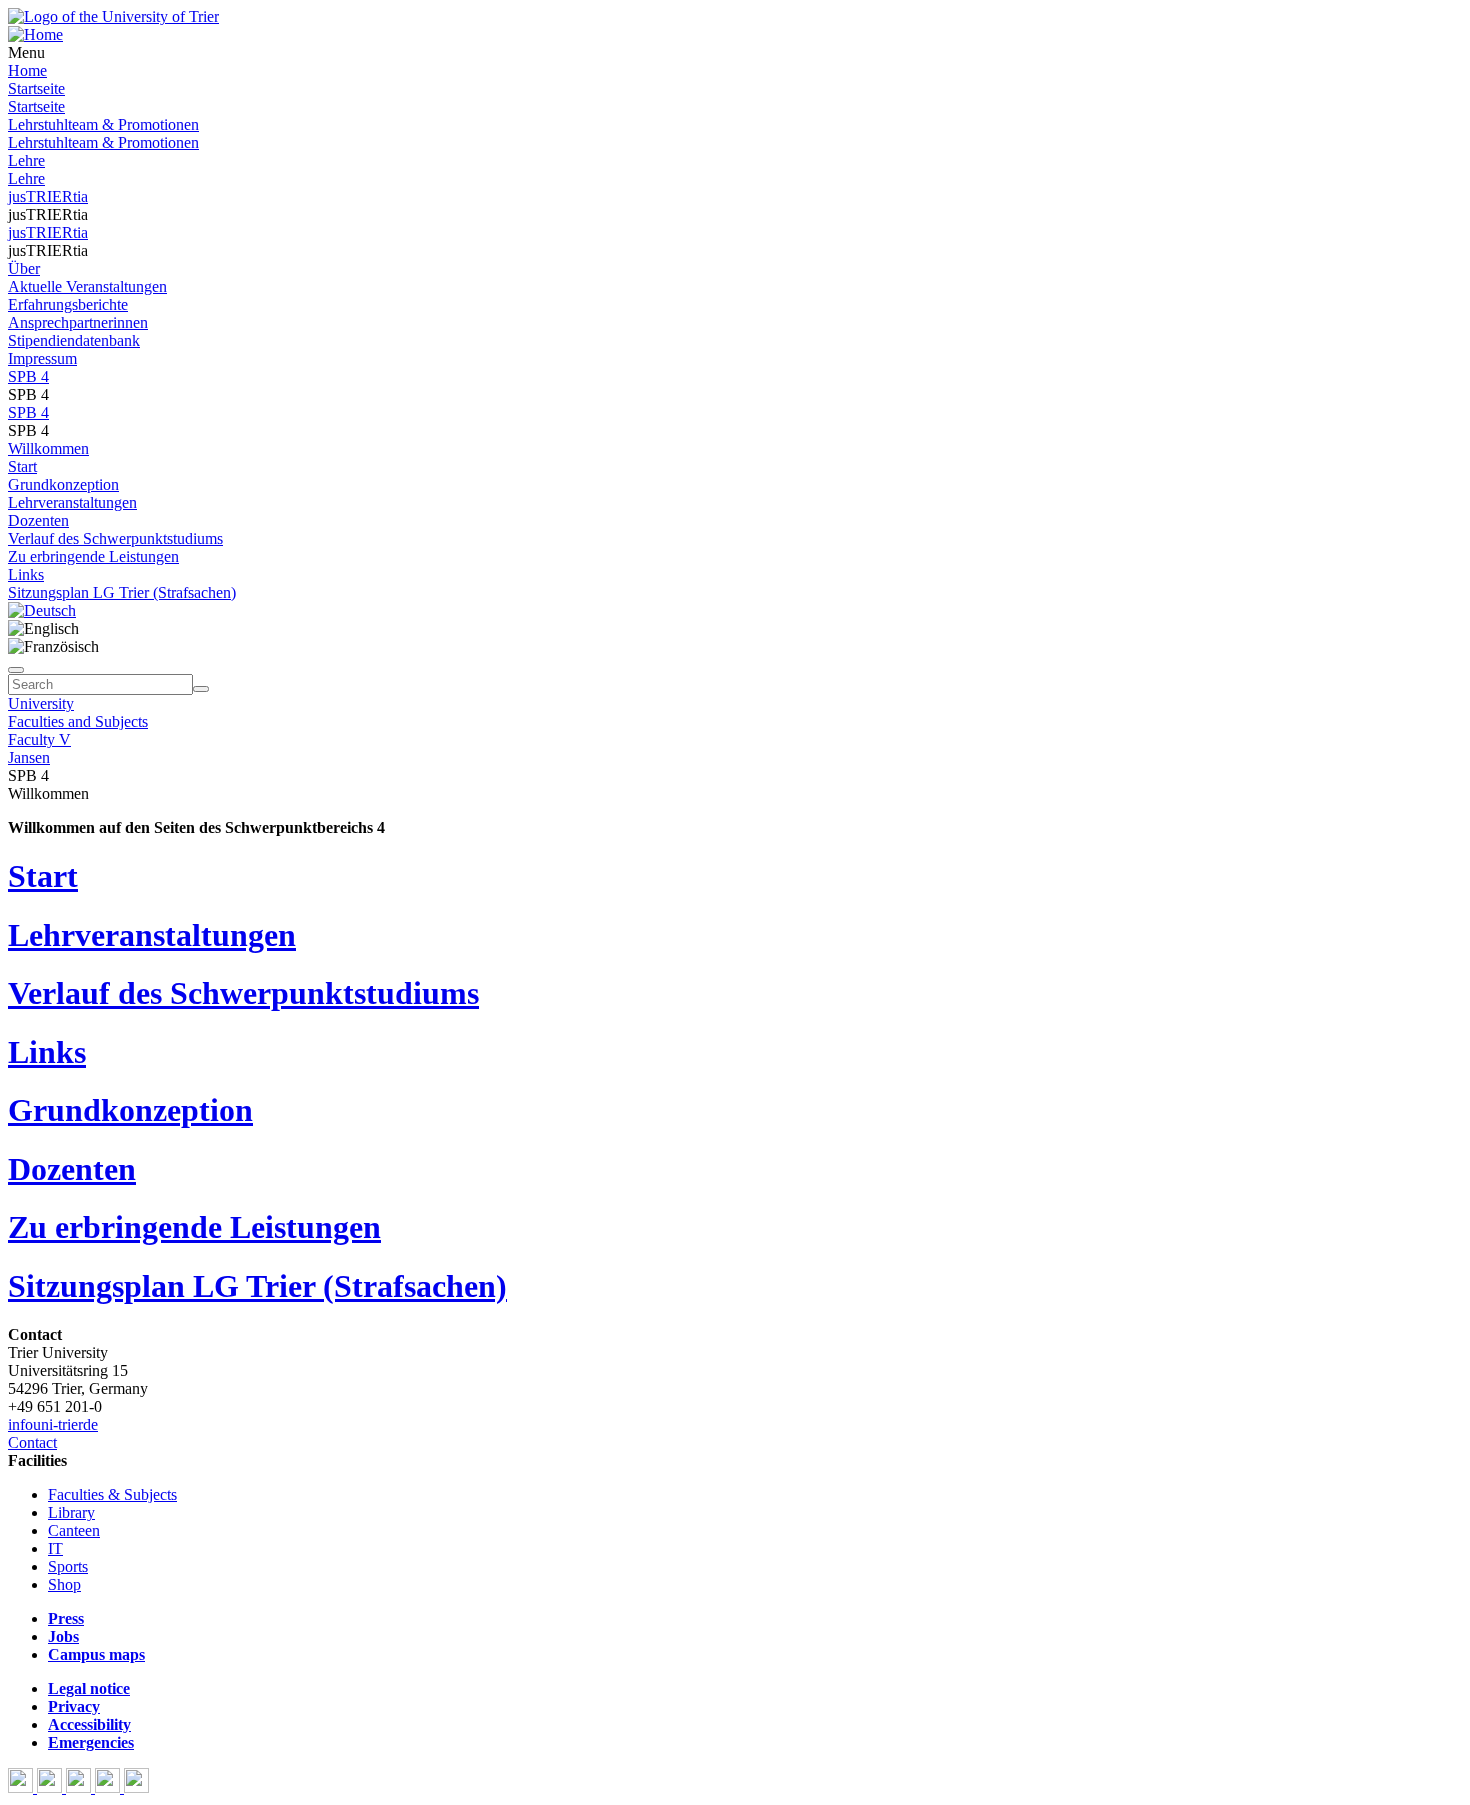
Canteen (74, 1530)
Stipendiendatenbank (74, 340)
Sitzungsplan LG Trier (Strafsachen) (122, 592)
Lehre (26, 160)
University (41, 703)
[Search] (201, 689)
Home (27, 70)
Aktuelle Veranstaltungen (87, 286)
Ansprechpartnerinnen (78, 322)
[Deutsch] (42, 610)
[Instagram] (109, 1787)
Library (71, 1512)
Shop (64, 1584)
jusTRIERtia (48, 196)
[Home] (35, 34)
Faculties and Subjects (78, 721)
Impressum (42, 358)
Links (26, 574)
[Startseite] (113, 16)
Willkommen (48, 448)
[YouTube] (80, 1787)
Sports (68, 1566)
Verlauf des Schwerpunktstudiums (115, 538)
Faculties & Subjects (112, 1494)
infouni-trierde (53, 1424)
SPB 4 (28, 376)
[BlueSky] (51, 1787)
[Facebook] (22, 1787)
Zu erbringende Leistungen (93, 556)
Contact (32, 1442)
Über (24, 268)
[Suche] (16, 670)
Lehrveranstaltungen (72, 502)
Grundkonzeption (63, 484)
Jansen (29, 757)
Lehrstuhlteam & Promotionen (103, 124)
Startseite (36, 88)
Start (22, 466)
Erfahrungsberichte (68, 304)
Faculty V (39, 739)
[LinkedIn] (136, 1787)
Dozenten (38, 520)
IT (55, 1548)
